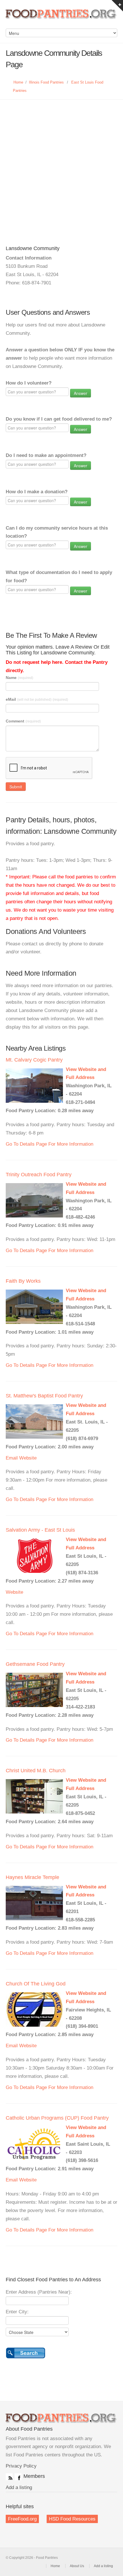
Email (12, 1458)
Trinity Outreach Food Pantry (39, 1175)
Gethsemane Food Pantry (35, 1664)
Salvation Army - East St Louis (40, 1530)
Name (19, 678)
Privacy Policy (21, 2466)
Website (28, 1458)
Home (18, 82)
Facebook (18, 2477)
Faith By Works (23, 1281)
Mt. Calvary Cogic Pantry (34, 1060)
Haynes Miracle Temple (32, 1877)
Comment (23, 721)
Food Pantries (61, 17)
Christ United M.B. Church (36, 1771)
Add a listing (19, 2487)
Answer (81, 393)
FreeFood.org (22, 2519)
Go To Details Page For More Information (49, 1144)
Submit (16, 787)
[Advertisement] (61, 164)
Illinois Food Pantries (46, 82)
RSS (9, 2477)
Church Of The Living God (36, 1984)
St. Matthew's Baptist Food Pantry (44, 1396)
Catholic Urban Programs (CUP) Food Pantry (57, 2118)
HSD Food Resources (72, 2519)
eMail (37, 699)
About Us (77, 2566)
